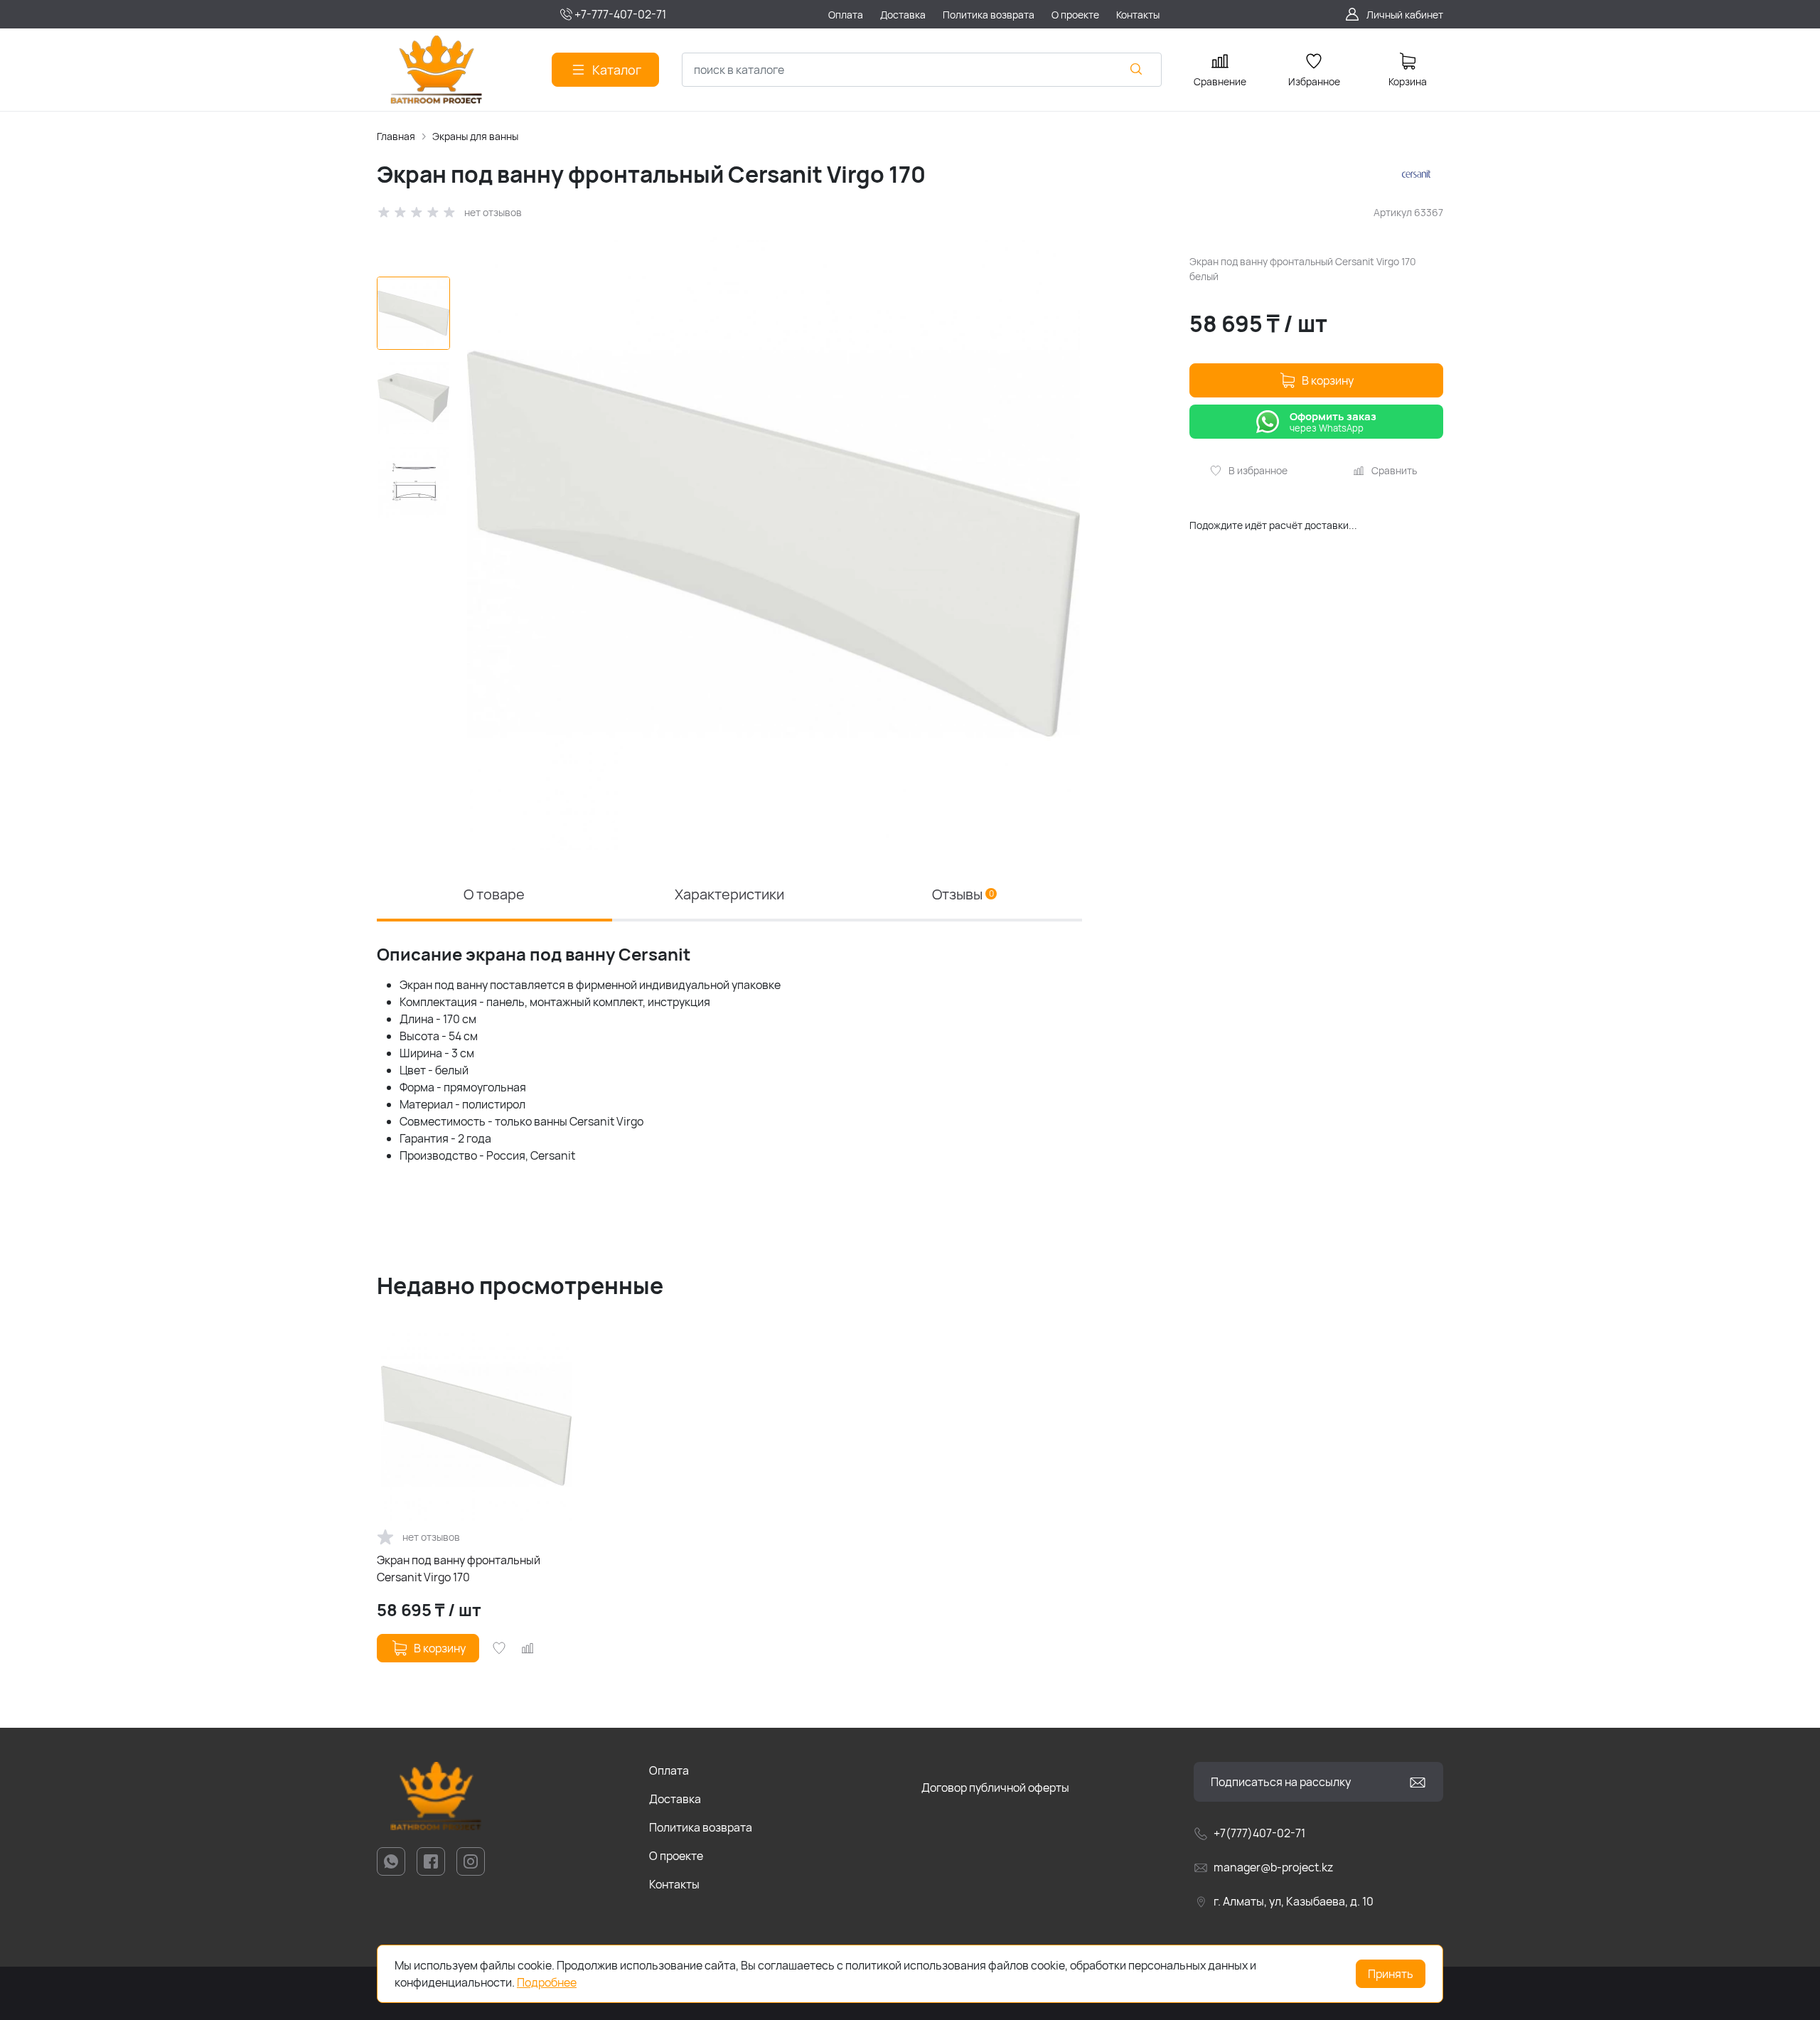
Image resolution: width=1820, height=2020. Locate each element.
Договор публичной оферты (995, 1787)
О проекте (676, 1856)
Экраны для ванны (475, 136)
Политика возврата (701, 1827)
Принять (1391, 1974)
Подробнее (547, 1982)
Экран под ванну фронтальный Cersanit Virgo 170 (459, 1569)
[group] (773, 543)
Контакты (674, 1884)
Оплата (669, 1770)
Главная (396, 136)
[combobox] (922, 70)
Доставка (675, 1799)
